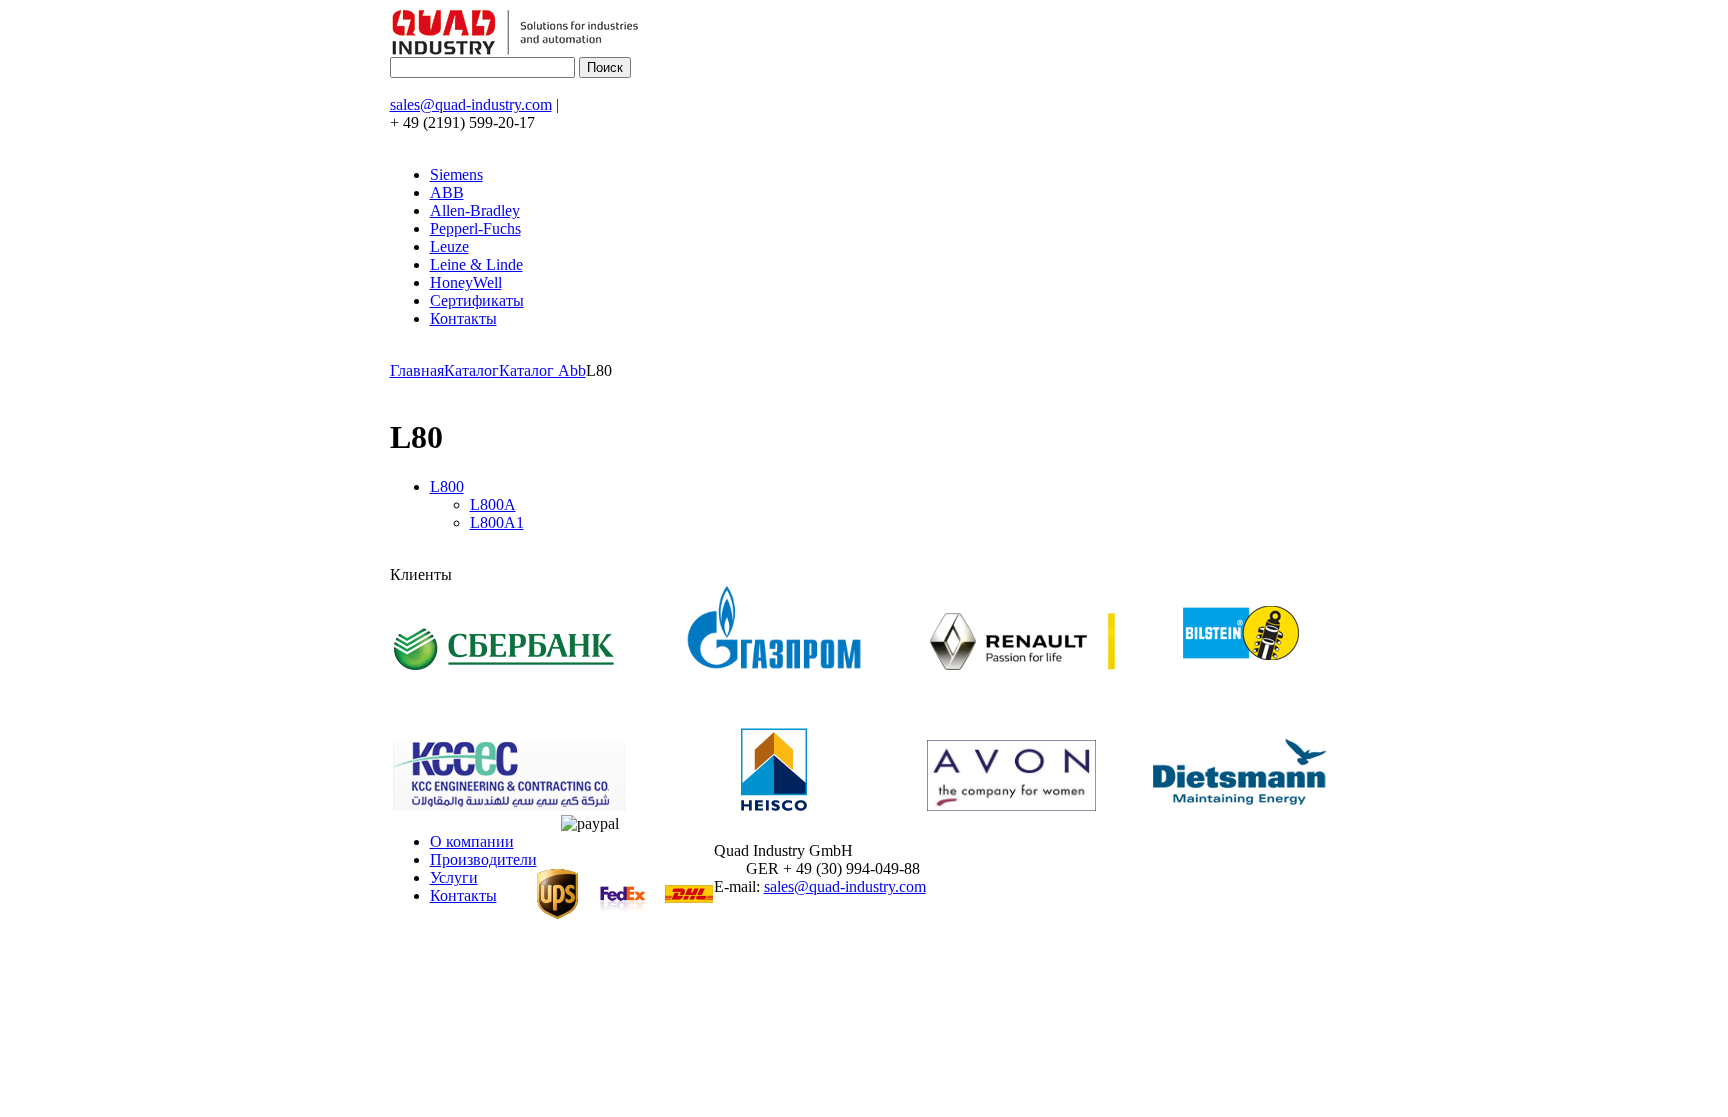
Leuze (449, 246)
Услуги (454, 877)
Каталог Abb (542, 370)
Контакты (463, 318)
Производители (483, 859)
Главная (417, 370)
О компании (472, 841)
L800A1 (497, 522)
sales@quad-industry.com (471, 104)
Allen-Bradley (475, 210)
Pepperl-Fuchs (475, 228)
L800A (493, 504)
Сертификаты (477, 300)
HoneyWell (466, 282)
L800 (447, 486)
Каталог (471, 370)
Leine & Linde (476, 264)
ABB (447, 192)
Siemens (456, 174)
